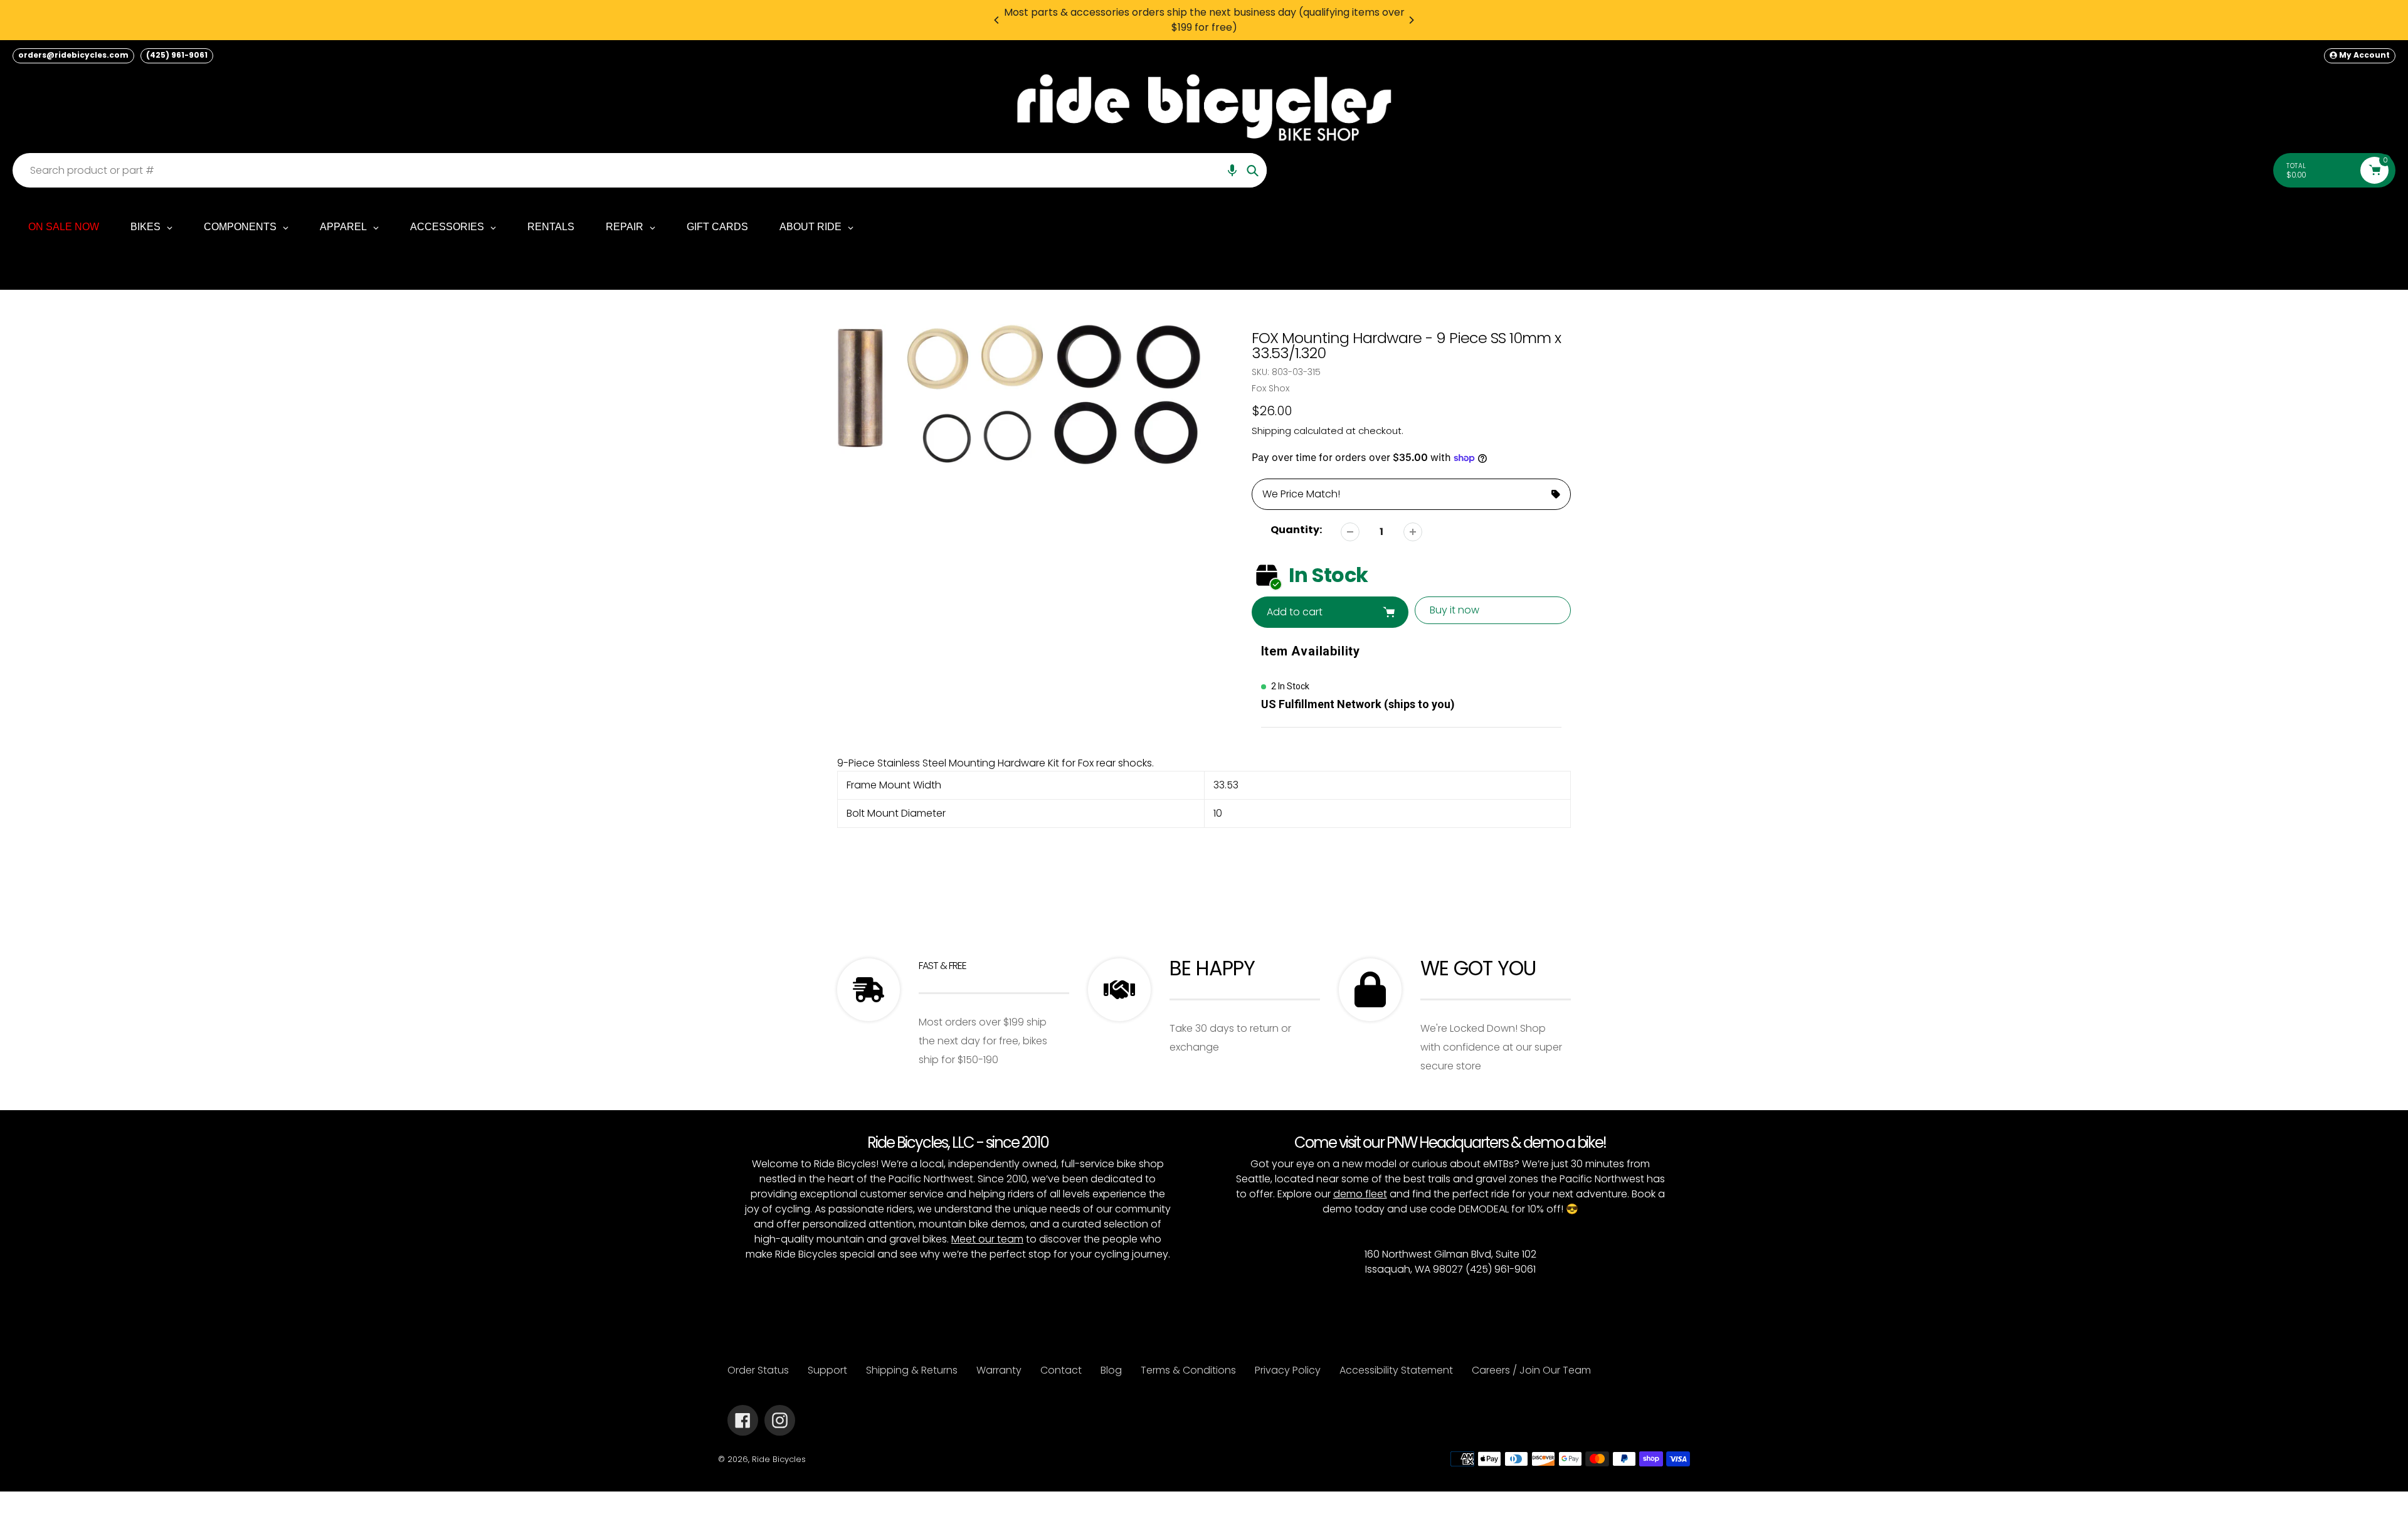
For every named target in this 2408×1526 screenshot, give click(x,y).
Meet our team (987, 1239)
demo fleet (1360, 1194)
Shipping (1271, 431)
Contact (1061, 1370)
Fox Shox (1270, 388)
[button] (1232, 170)
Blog (1111, 1370)
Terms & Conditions (1188, 1370)
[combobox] (643, 170)
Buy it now (1455, 610)
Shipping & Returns (912, 1370)
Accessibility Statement (1396, 1370)
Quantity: (1296, 530)
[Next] (1411, 20)
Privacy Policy (1288, 1370)
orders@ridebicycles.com (73, 55)
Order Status (758, 1370)
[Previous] (997, 20)
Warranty (999, 1370)
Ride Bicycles (779, 1459)
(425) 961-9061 (177, 55)
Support (827, 1370)
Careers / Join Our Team (1531, 1370)
